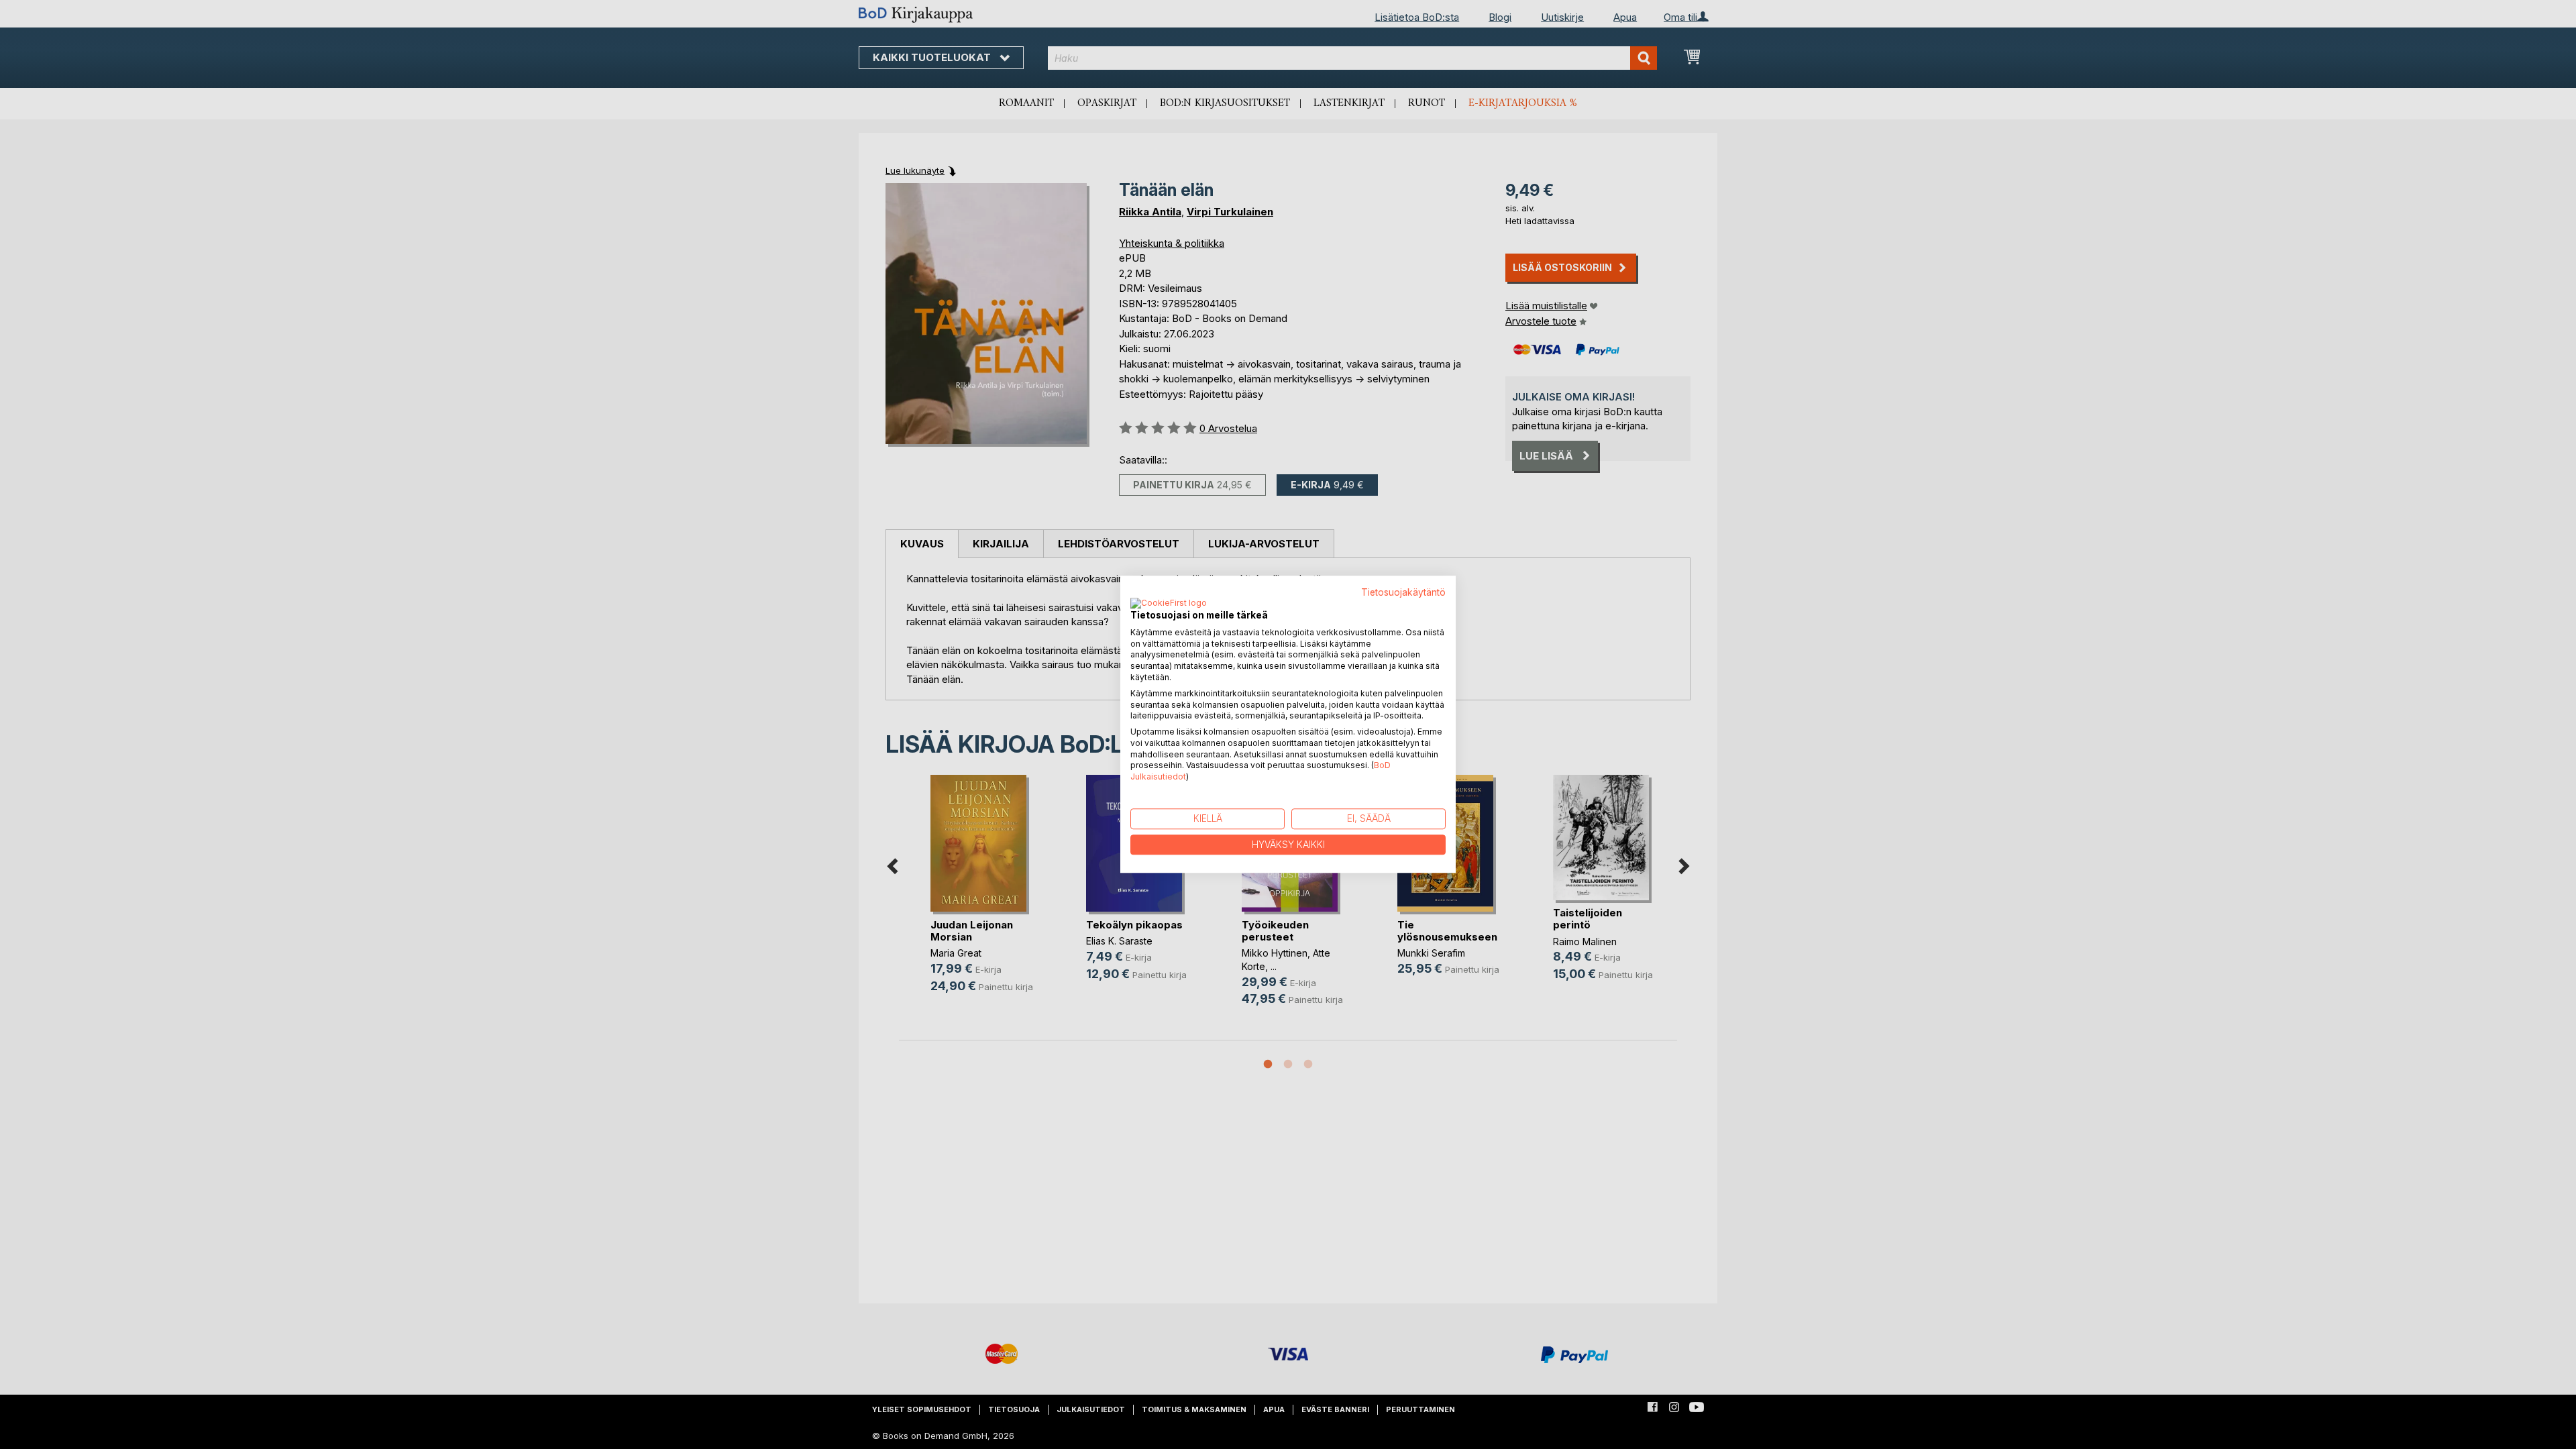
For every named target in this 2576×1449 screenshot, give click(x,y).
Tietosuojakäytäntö (1403, 592)
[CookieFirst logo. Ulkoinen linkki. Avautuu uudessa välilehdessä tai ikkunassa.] (1169, 604)
